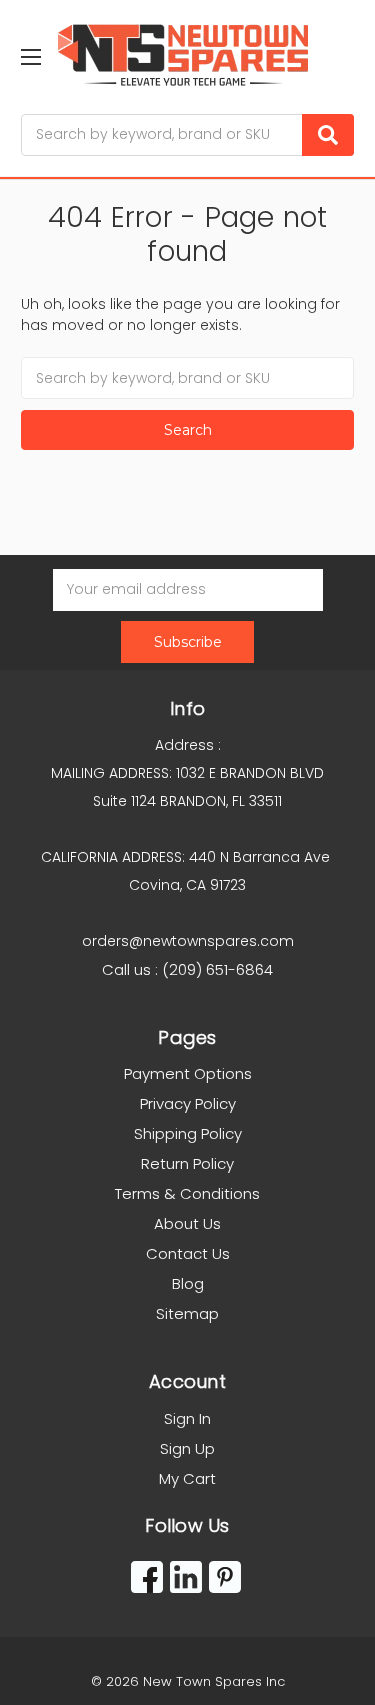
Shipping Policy (188, 1133)
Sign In (187, 1418)
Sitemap (187, 1313)
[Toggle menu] (30, 56)
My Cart (187, 1478)
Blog (188, 1283)
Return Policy (187, 1163)
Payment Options (188, 1073)
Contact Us (188, 1253)
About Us (187, 1223)
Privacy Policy (188, 1103)
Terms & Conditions (187, 1193)
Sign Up (187, 1448)
